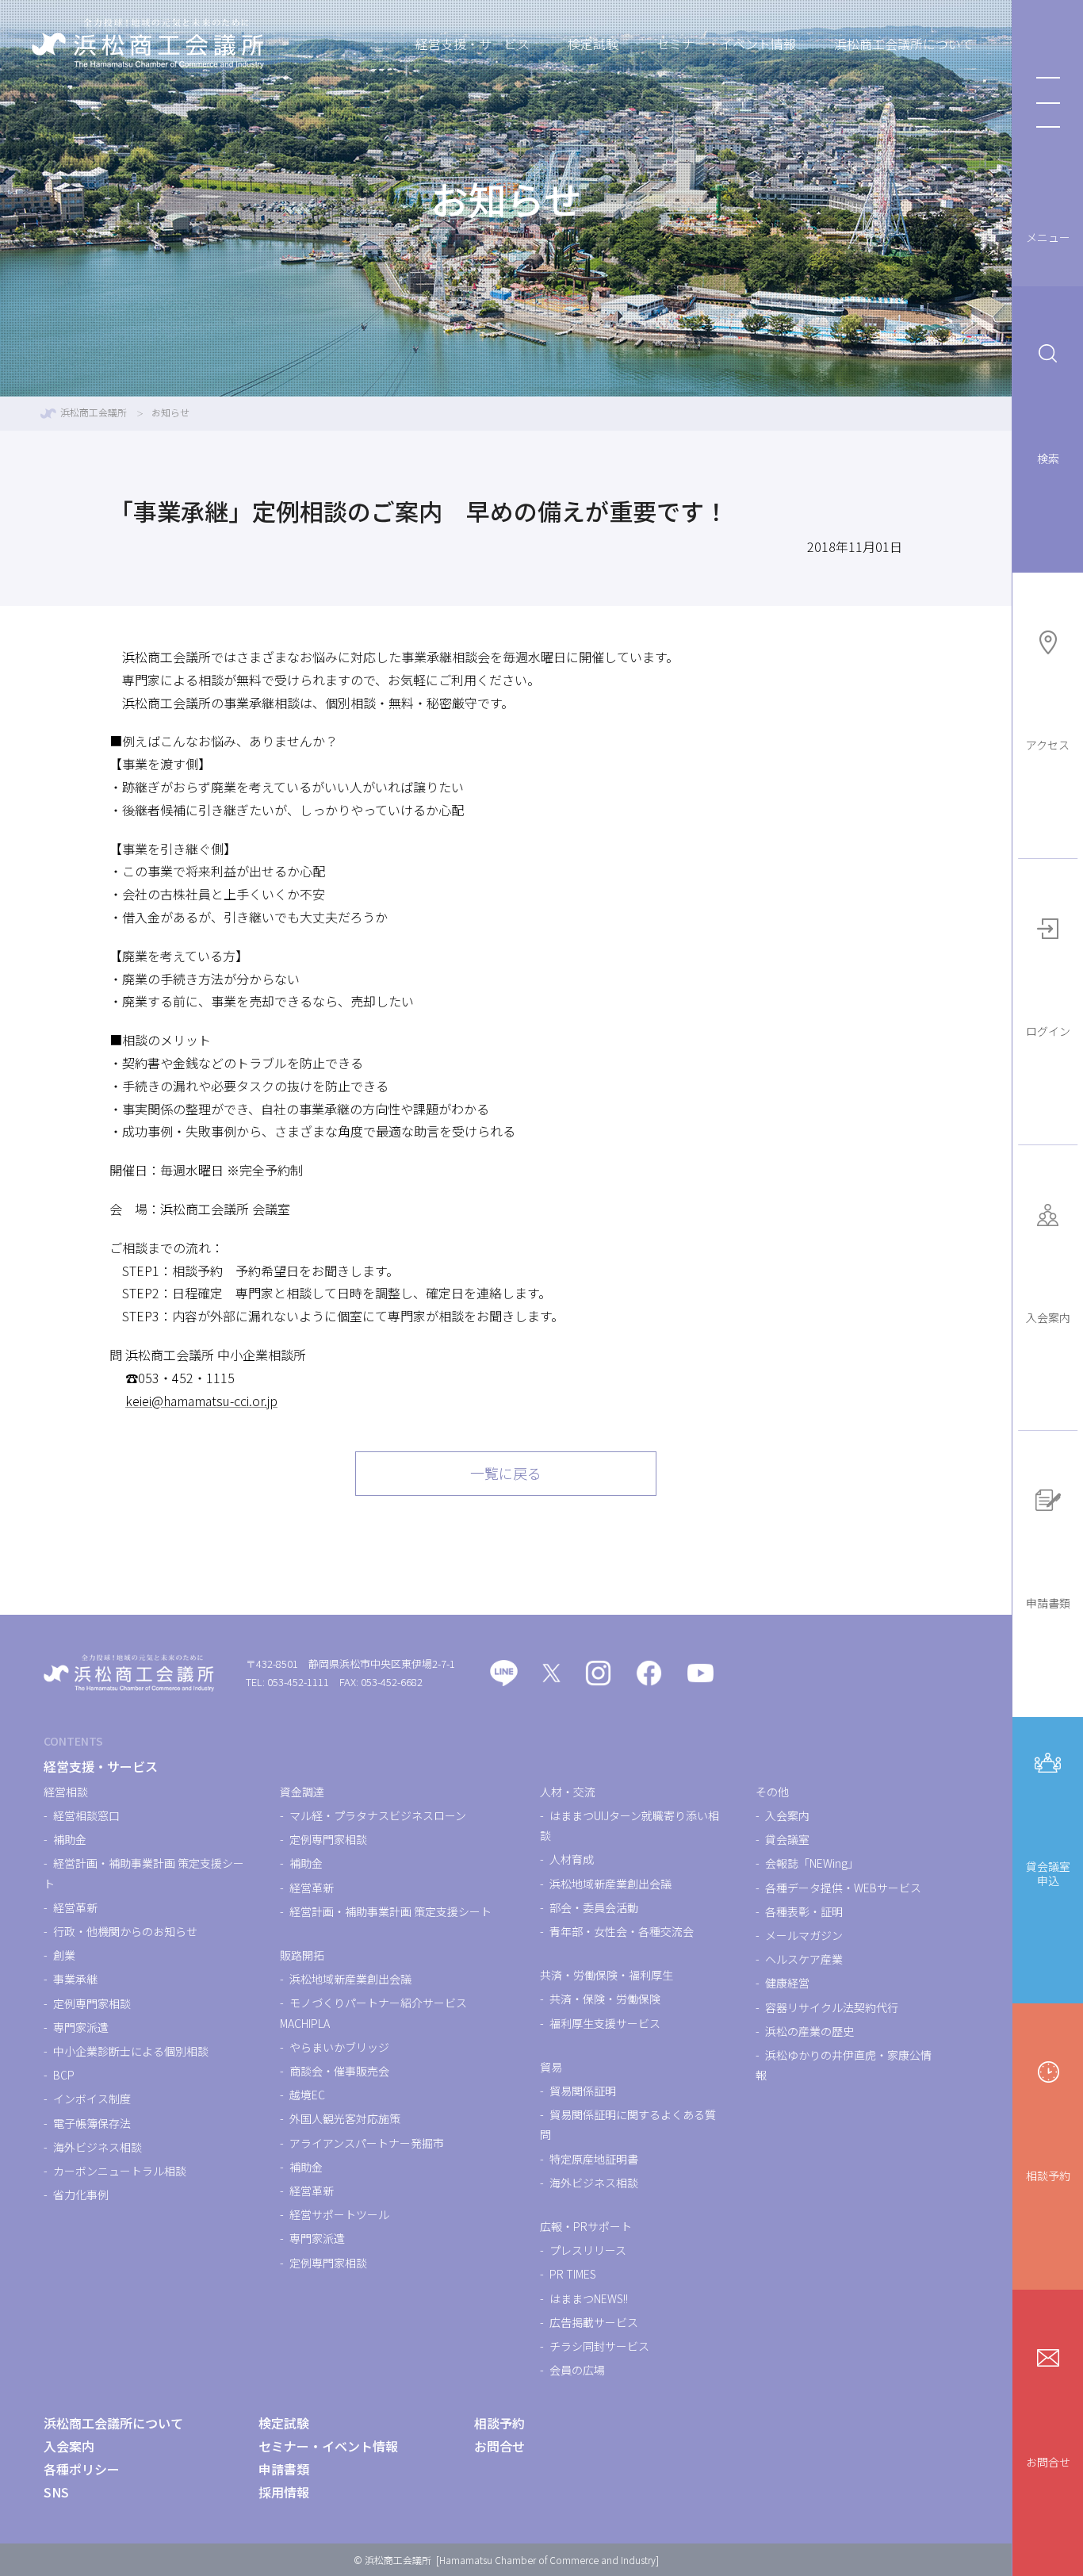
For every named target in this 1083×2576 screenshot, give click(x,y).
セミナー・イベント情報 (726, 44)
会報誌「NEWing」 (812, 1863)
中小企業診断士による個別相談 (131, 2051)
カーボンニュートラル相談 (120, 2171)
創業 (64, 1955)
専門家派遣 (81, 2027)
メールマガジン (804, 1935)
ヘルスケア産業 (804, 1959)
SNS (56, 2492)
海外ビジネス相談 (98, 2147)
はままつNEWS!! (589, 2298)
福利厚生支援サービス (605, 2023)
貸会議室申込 (1048, 1873)
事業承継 (75, 1979)
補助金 (70, 1839)
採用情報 (284, 2492)
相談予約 (1048, 2175)
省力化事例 (81, 2195)
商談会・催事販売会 (339, 2071)
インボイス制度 (92, 2099)
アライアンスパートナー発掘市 (367, 2143)
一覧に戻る (506, 1473)
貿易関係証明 (583, 2091)
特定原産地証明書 (594, 2159)
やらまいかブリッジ (339, 2047)
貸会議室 (787, 1839)
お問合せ (1048, 2462)
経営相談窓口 (86, 1815)
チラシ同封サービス (599, 2346)
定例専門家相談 (92, 2003)
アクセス (1048, 745)
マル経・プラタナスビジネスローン (378, 1815)
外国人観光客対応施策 (345, 2118)
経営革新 (75, 1907)
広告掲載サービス (594, 2322)
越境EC (307, 2095)
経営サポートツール (339, 2214)
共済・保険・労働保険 (605, 1999)
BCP (64, 2075)
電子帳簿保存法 (92, 2123)
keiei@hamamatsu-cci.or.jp (201, 1401)
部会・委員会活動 (594, 1907)
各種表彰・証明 (804, 1911)
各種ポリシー (82, 2469)
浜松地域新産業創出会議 (350, 1979)
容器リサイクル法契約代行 (832, 2007)
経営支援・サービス (473, 44)
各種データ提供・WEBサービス (843, 1888)
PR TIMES (573, 2274)
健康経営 (787, 1983)
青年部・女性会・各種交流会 (622, 1931)
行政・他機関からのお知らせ (125, 1931)
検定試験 (593, 44)
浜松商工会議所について (904, 44)
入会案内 (1048, 1317)
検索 (1048, 458)
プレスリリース (588, 2250)
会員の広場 (577, 2370)
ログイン (1048, 1031)
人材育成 (572, 1859)
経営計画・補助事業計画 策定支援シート (390, 1911)
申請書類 (1048, 1603)
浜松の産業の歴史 (809, 2031)
